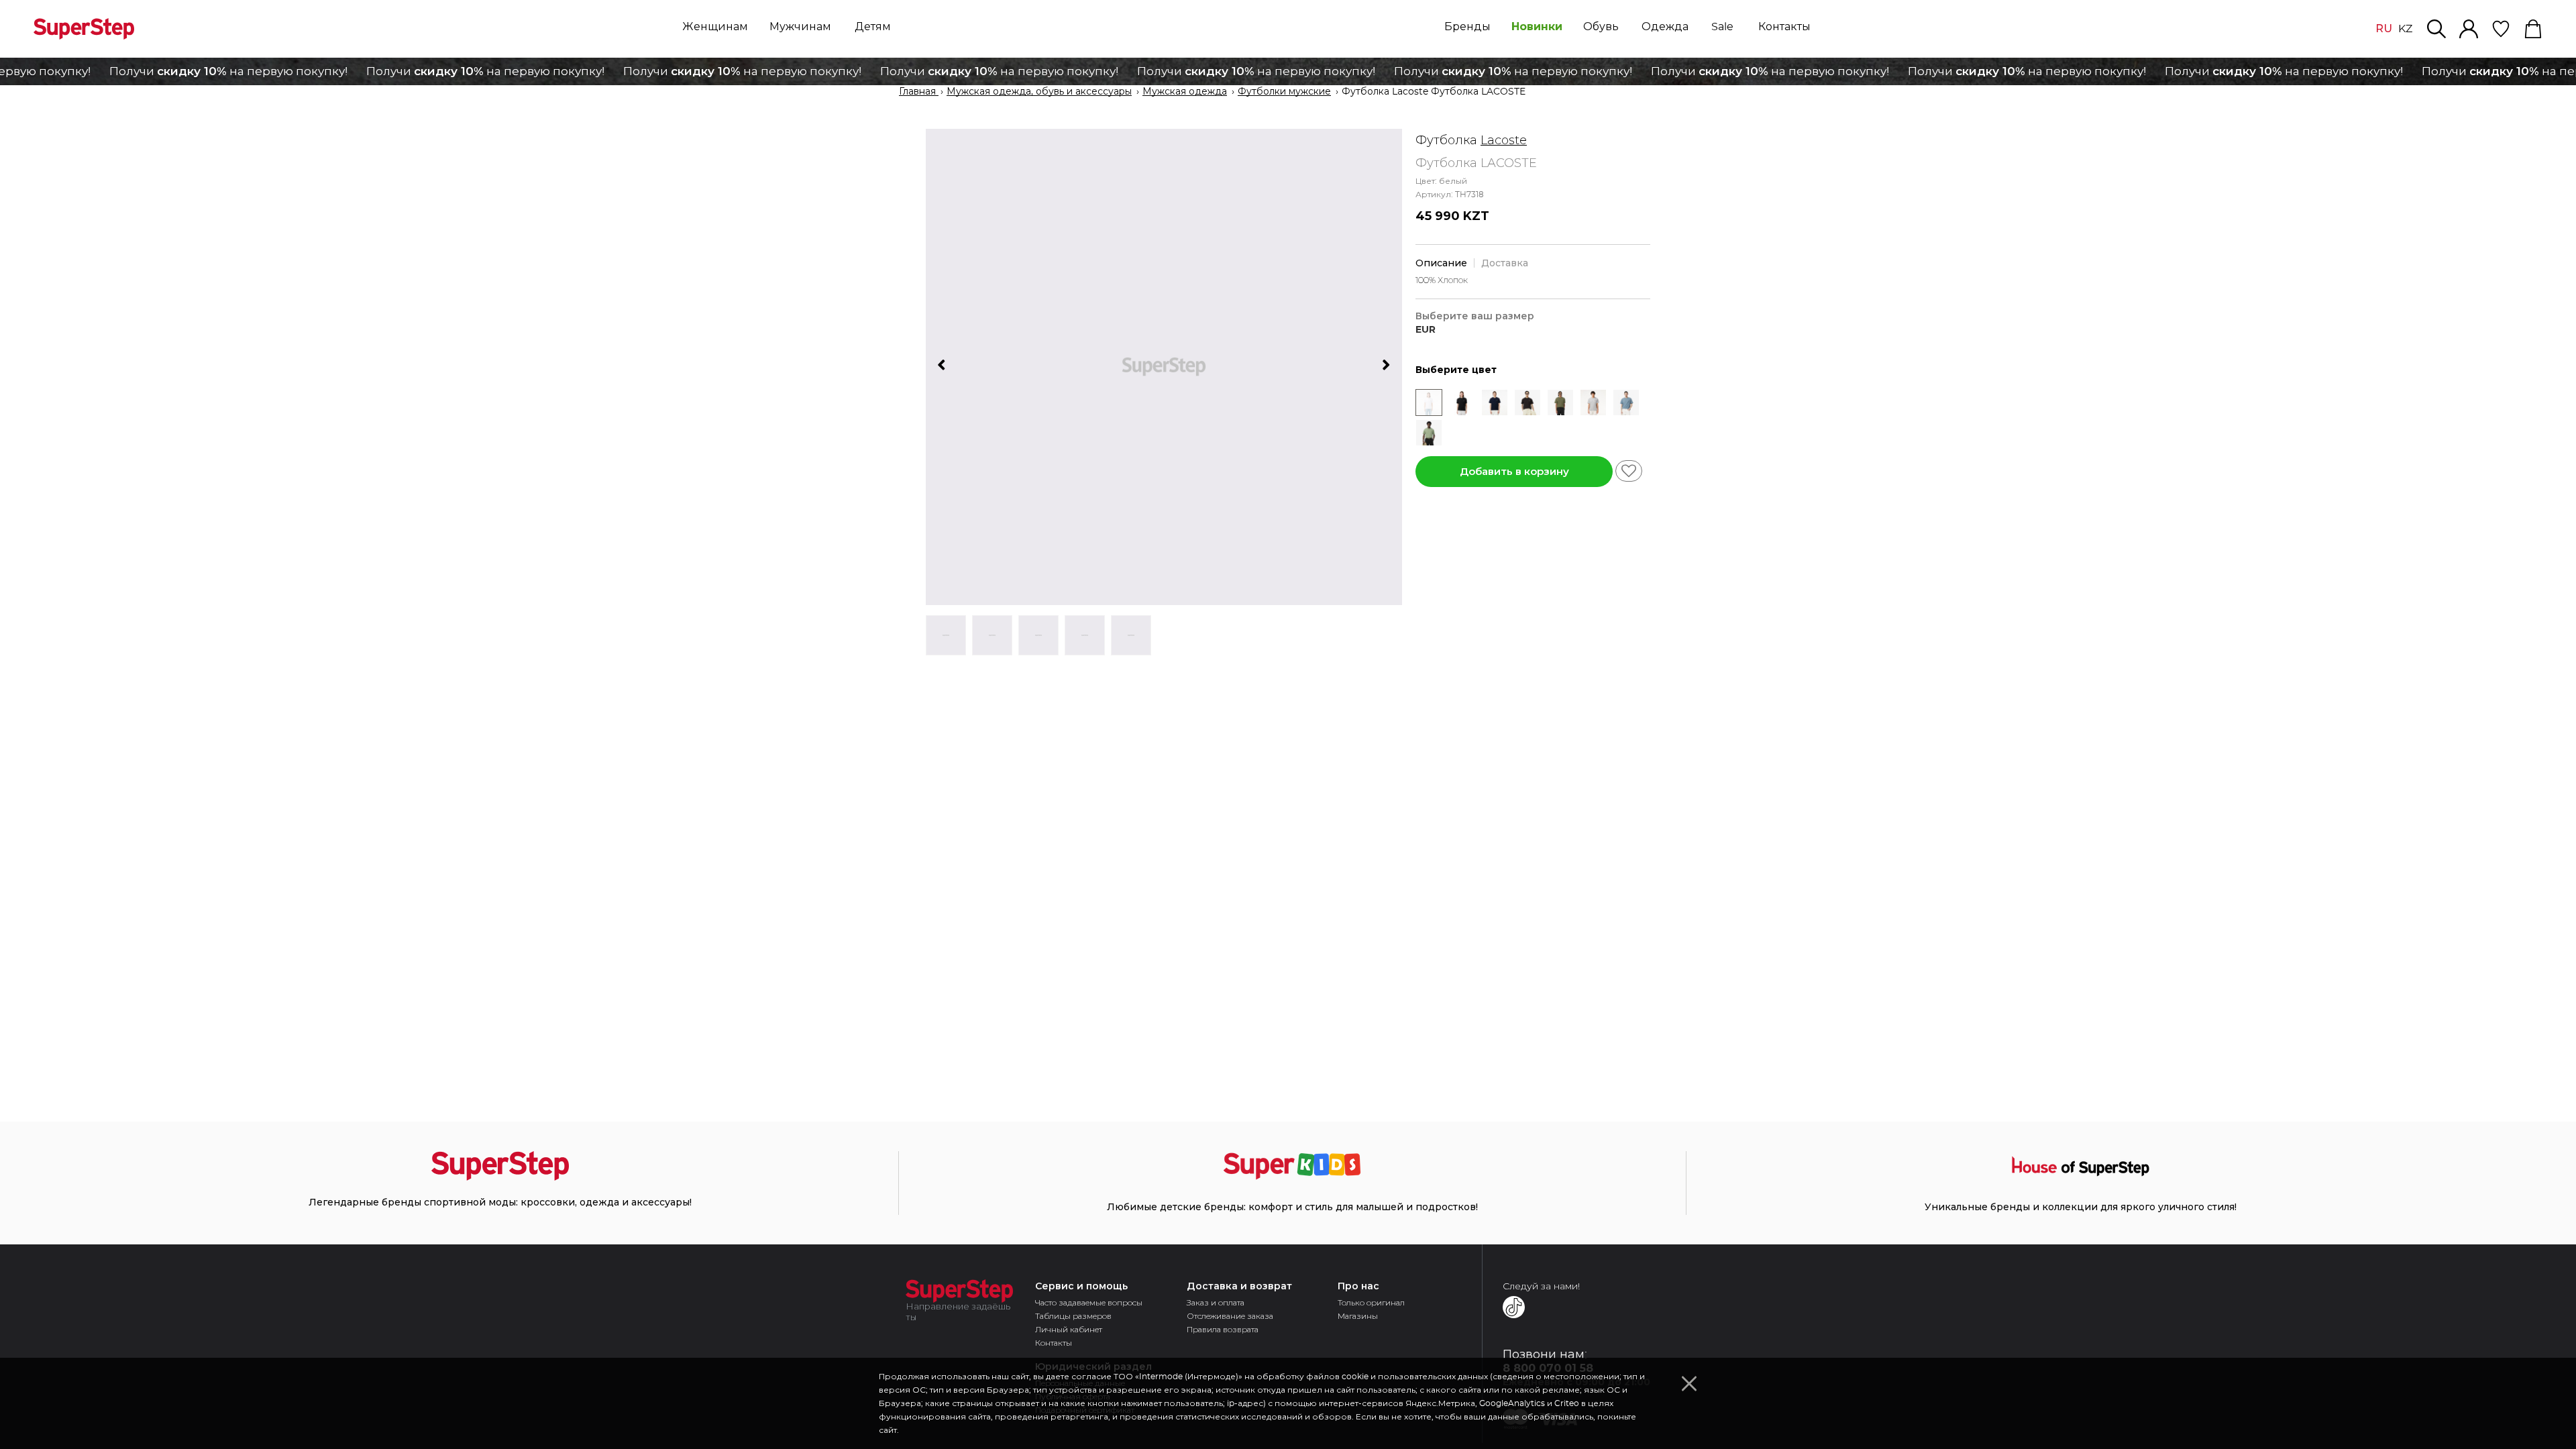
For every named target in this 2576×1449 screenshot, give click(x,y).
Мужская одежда (1185, 92)
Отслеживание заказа (1230, 1316)
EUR (1426, 330)
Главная (919, 92)
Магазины (1358, 1316)
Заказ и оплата (1216, 1302)
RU (2384, 29)
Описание (1441, 263)
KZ (2405, 29)
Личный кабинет (1069, 1329)
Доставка (1505, 263)
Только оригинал (1371, 1302)
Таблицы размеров (1073, 1316)
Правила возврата (1223, 1329)
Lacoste (1504, 140)
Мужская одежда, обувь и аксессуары (1039, 92)
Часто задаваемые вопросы (1089, 1302)
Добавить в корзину (1514, 471)
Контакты (1054, 1343)
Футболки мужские (1284, 92)
